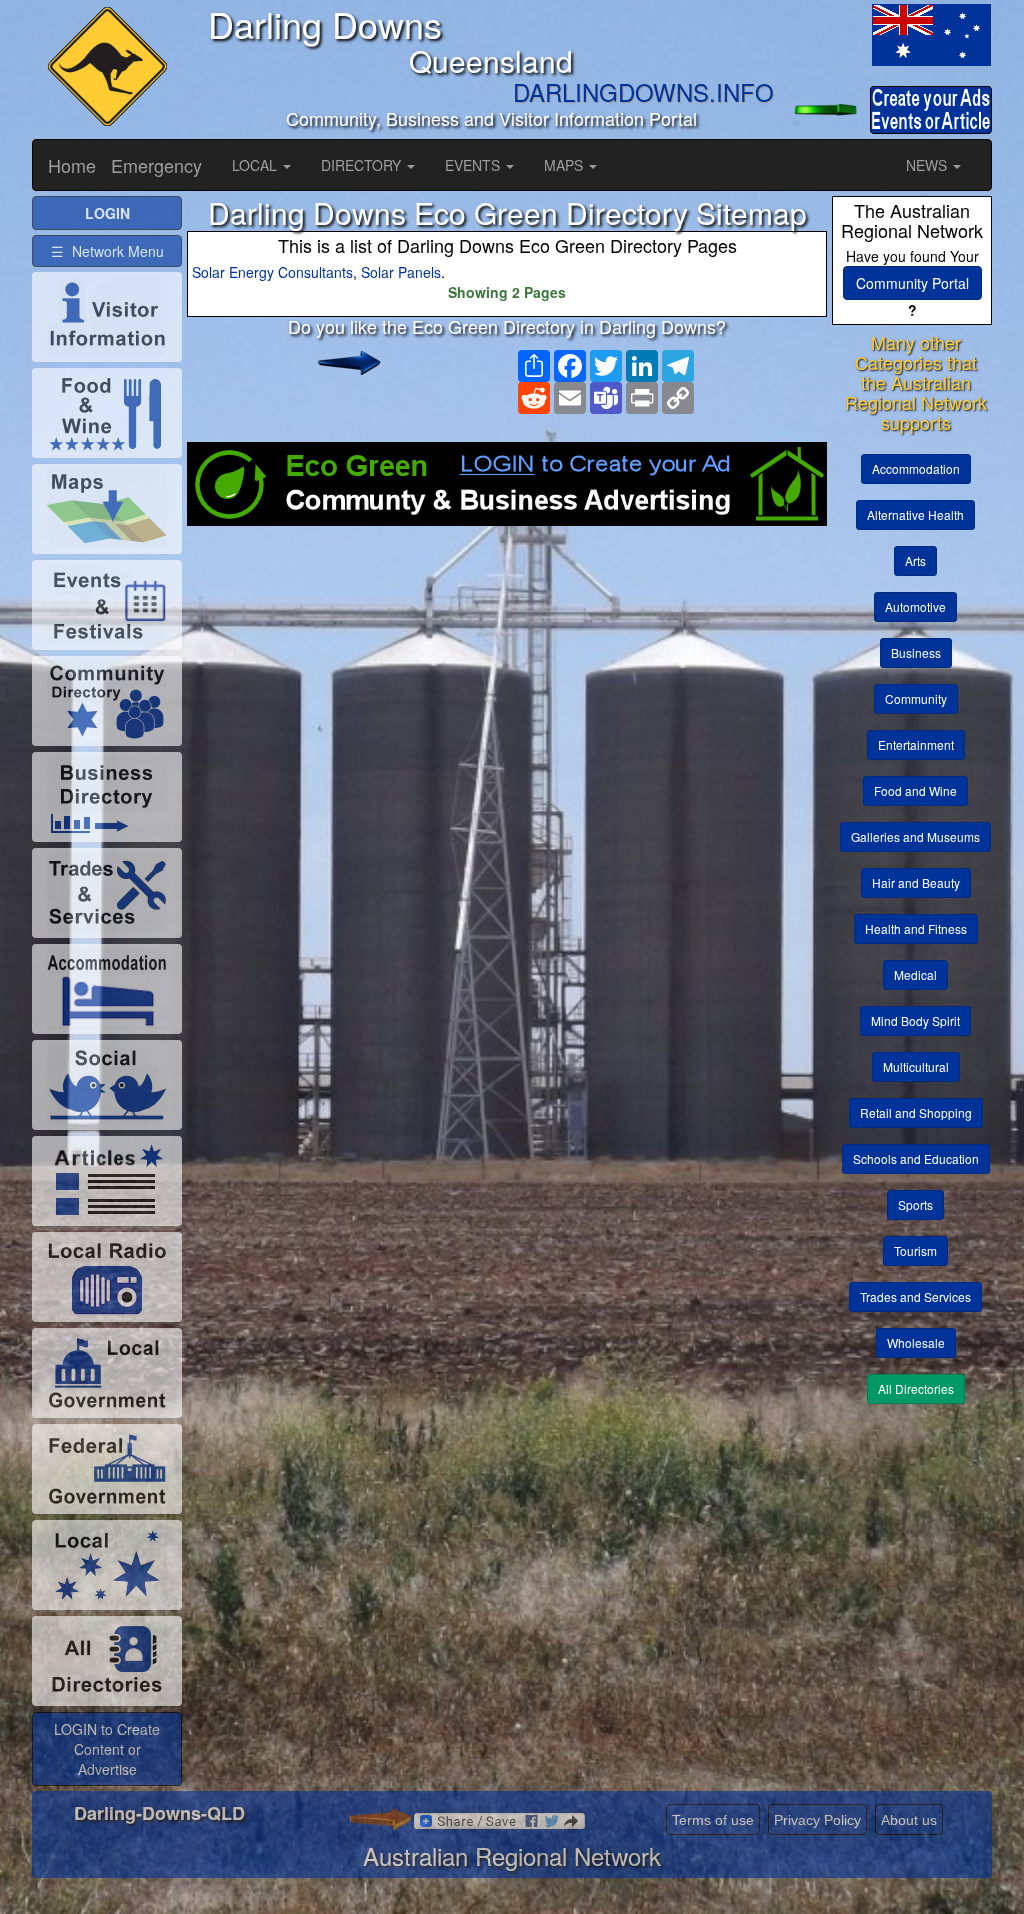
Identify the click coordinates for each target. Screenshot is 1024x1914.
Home (72, 165)
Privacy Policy (817, 1820)
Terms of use (713, 1820)
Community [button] (916, 698)
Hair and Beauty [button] (916, 882)
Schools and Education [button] (916, 1158)
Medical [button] (915, 974)
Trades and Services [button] (915, 1296)
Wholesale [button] (916, 1342)
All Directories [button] (916, 1388)
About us (909, 1820)
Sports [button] (915, 1204)
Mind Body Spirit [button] (915, 1020)
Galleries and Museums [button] (915, 836)
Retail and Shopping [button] (916, 1112)
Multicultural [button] (916, 1066)
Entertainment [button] (916, 744)
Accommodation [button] (916, 468)
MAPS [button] (565, 165)
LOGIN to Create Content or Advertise (107, 1749)
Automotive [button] (915, 606)
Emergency (156, 165)
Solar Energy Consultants (272, 272)
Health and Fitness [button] (916, 928)
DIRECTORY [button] (363, 165)
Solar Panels (401, 272)
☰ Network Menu (107, 251)
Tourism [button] (915, 1250)
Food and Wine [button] (915, 790)
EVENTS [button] (474, 165)
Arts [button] (915, 560)
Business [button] (916, 652)
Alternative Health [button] (915, 514)
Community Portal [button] (912, 283)
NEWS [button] (928, 165)
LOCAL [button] (256, 165)
